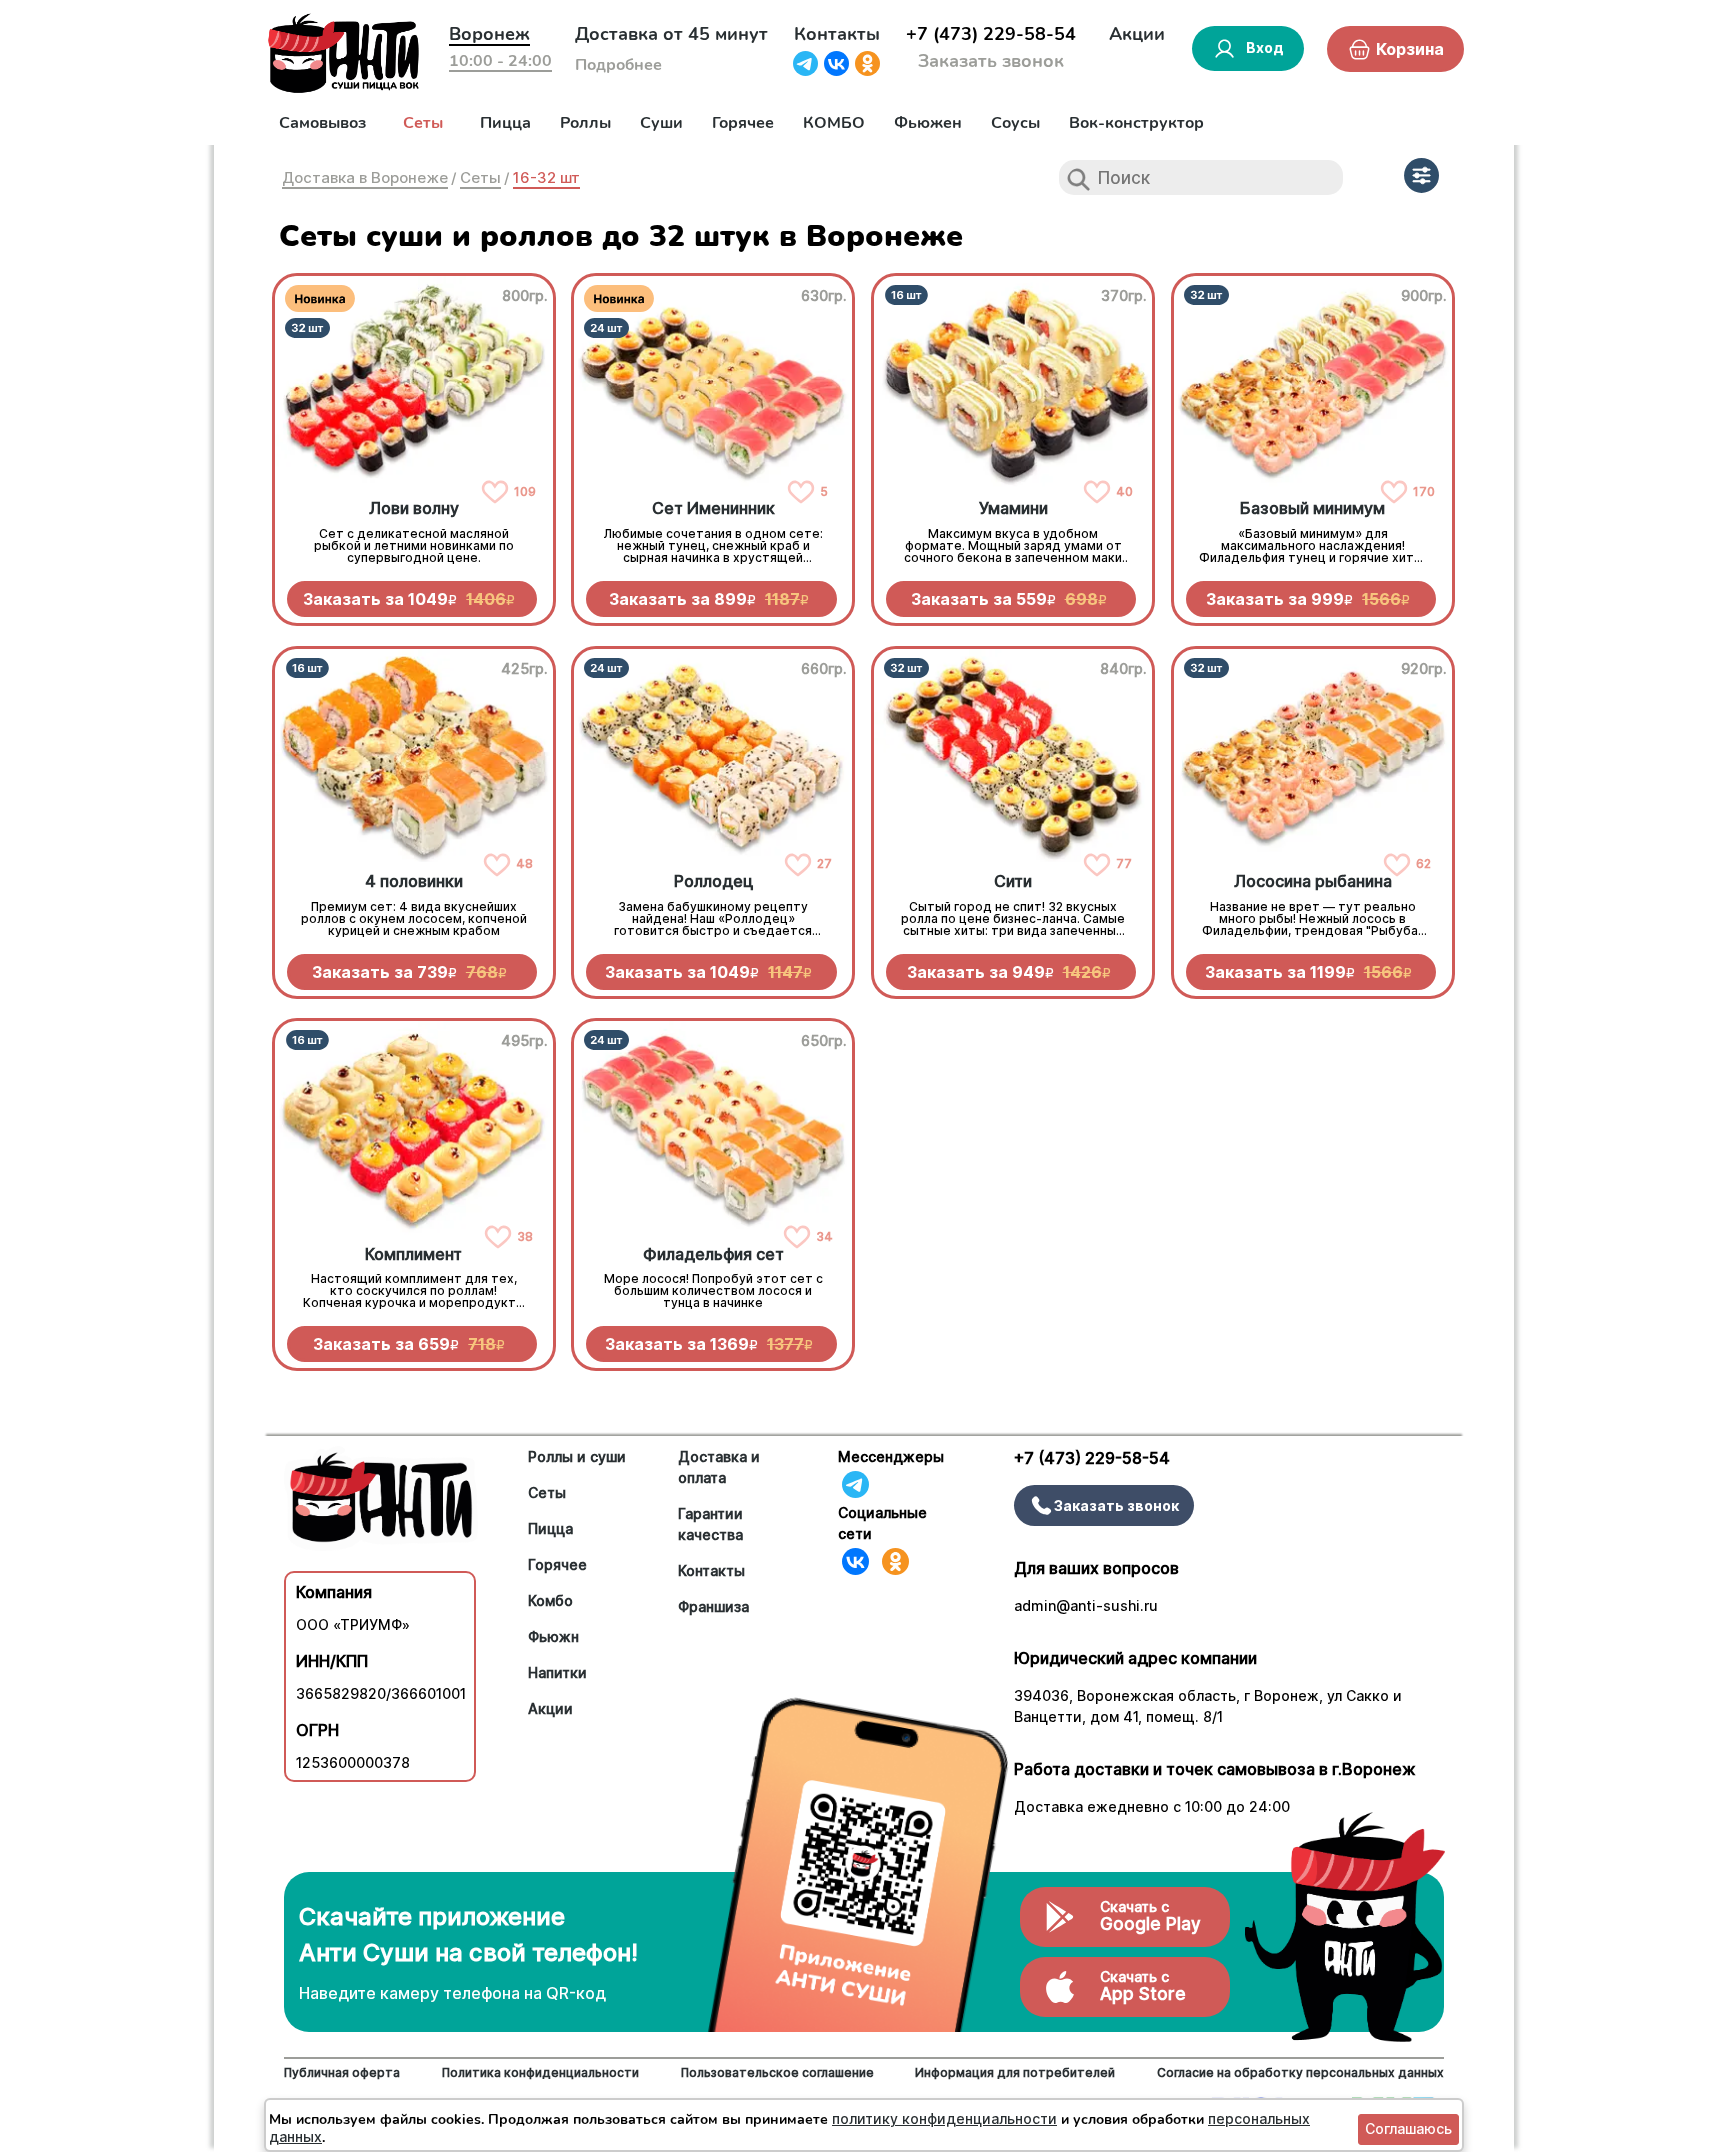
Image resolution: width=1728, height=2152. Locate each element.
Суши (661, 123)
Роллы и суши (577, 1456)
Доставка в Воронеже (365, 177)
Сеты (423, 123)
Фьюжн (553, 1636)
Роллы (585, 123)
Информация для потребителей (1015, 2072)
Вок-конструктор (1136, 123)
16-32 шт (546, 177)
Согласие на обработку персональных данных (1300, 2072)
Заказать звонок (991, 61)
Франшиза (713, 1606)
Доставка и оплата (719, 1467)
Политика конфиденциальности (540, 2072)
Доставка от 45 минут (671, 34)
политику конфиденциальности (944, 2118)
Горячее (743, 123)
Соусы (1015, 123)
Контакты (837, 34)
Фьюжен (928, 123)
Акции (1137, 34)
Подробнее (618, 65)
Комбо (550, 1600)
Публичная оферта (342, 2072)
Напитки (557, 1672)
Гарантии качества (710, 1524)
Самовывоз (322, 123)
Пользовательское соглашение (777, 2072)
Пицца (505, 123)
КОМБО (834, 123)
